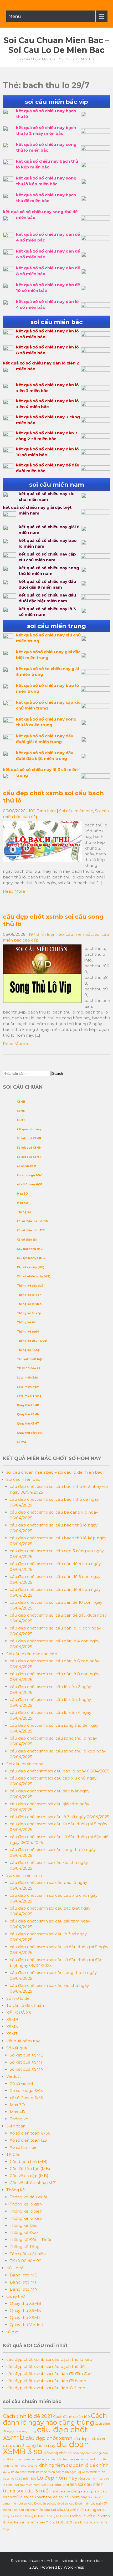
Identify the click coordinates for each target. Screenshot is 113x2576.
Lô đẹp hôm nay (57, 2478)
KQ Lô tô (15, 2268)
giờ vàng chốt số (57, 2453)
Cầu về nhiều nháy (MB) (34, 1276)
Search (57, 1074)
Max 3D (22, 1194)
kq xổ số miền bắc (23, 2479)
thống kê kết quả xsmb (90, 2516)
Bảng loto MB (24, 2275)
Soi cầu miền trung (25, 1764)
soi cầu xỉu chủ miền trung (74, 2510)
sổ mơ (12, 2332)
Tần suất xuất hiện (30, 1359)
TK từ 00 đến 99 (29, 1368)
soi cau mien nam (27, 2485)
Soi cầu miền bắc (76, 811)
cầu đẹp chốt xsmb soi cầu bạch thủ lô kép (49, 2359)
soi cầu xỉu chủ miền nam (32, 2510)
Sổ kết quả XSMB (29, 1138)
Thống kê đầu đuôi (31, 1286)
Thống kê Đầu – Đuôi (32, 1341)
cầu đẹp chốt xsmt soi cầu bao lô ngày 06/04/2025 (60, 1771)
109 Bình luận (42, 811)
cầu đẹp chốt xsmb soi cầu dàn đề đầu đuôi (49, 2374)
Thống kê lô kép (29, 1313)
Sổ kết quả (17, 2048)
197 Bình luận (42, 934)
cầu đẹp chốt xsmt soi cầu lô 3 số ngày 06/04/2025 (60, 1817)
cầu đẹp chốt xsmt (89, 2439)
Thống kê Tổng (28, 1350)
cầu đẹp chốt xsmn (49, 2438)
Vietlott (14, 2076)
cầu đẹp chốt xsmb (45, 2433)
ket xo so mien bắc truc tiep (56, 2459)
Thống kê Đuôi (28, 1332)
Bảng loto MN (24, 2289)
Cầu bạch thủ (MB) (30, 1249)
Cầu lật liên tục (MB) (31, 1258)
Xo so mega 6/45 (30, 1175)
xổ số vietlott (26, 1166)
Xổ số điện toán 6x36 (32, 1221)
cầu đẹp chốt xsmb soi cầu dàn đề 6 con (46, 2381)
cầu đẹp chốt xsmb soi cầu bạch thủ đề (45, 2366)
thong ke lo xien (58, 2516)
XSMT (21, 1120)
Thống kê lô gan (29, 1295)
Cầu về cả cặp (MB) (30, 1267)
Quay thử (16, 2296)
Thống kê (24, 1212)
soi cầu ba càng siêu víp (73, 2491)
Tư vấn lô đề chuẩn (25, 2005)
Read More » (16, 891)
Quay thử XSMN (28, 1414)
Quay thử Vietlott (29, 1433)
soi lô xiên (17, 2516)
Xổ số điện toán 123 (31, 1230)
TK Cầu (13, 2154)
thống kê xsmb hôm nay (24, 2522)
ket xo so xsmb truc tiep (92, 2459)
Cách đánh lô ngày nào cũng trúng (55, 2419)
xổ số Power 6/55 (30, 1184)
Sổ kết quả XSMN (29, 1148)
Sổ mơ (21, 1442)
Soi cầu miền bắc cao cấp (32, 1654)
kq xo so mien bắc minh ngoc (56, 2472)
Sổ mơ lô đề (18, 1998)
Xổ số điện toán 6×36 (30, 2133)
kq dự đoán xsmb (23, 2472)
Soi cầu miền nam (24, 1875)
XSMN (21, 1111)
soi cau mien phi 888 (59, 2485)
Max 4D (22, 1203)
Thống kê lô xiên (29, 1304)
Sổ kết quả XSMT (29, 1157)
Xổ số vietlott (22, 2083)
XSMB (21, 1102)
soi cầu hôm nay (73, 2497)
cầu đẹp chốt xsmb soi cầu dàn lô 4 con (46, 2388)
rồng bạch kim (88, 2479)
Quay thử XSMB (28, 1405)
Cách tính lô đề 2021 (27, 2416)
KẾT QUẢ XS (19, 2012)
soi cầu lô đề (55, 2504)
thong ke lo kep (36, 2516)
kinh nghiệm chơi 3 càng (20, 2466)
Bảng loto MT (23, 2282)
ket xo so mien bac (23, 2459)
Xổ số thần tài (27, 1240)
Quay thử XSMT (28, 1424)
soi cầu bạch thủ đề (41, 2497)
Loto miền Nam (28, 1387)
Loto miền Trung (29, 1396)
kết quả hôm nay (29, 1129)
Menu (15, 16)
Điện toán (16, 2126)
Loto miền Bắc (27, 1378)
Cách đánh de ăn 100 (71, 2416)
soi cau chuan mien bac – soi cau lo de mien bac (56, 45)
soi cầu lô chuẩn (35, 2504)
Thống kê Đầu (27, 1322)
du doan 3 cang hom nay (29, 2446)
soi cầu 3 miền (34, 2491)
